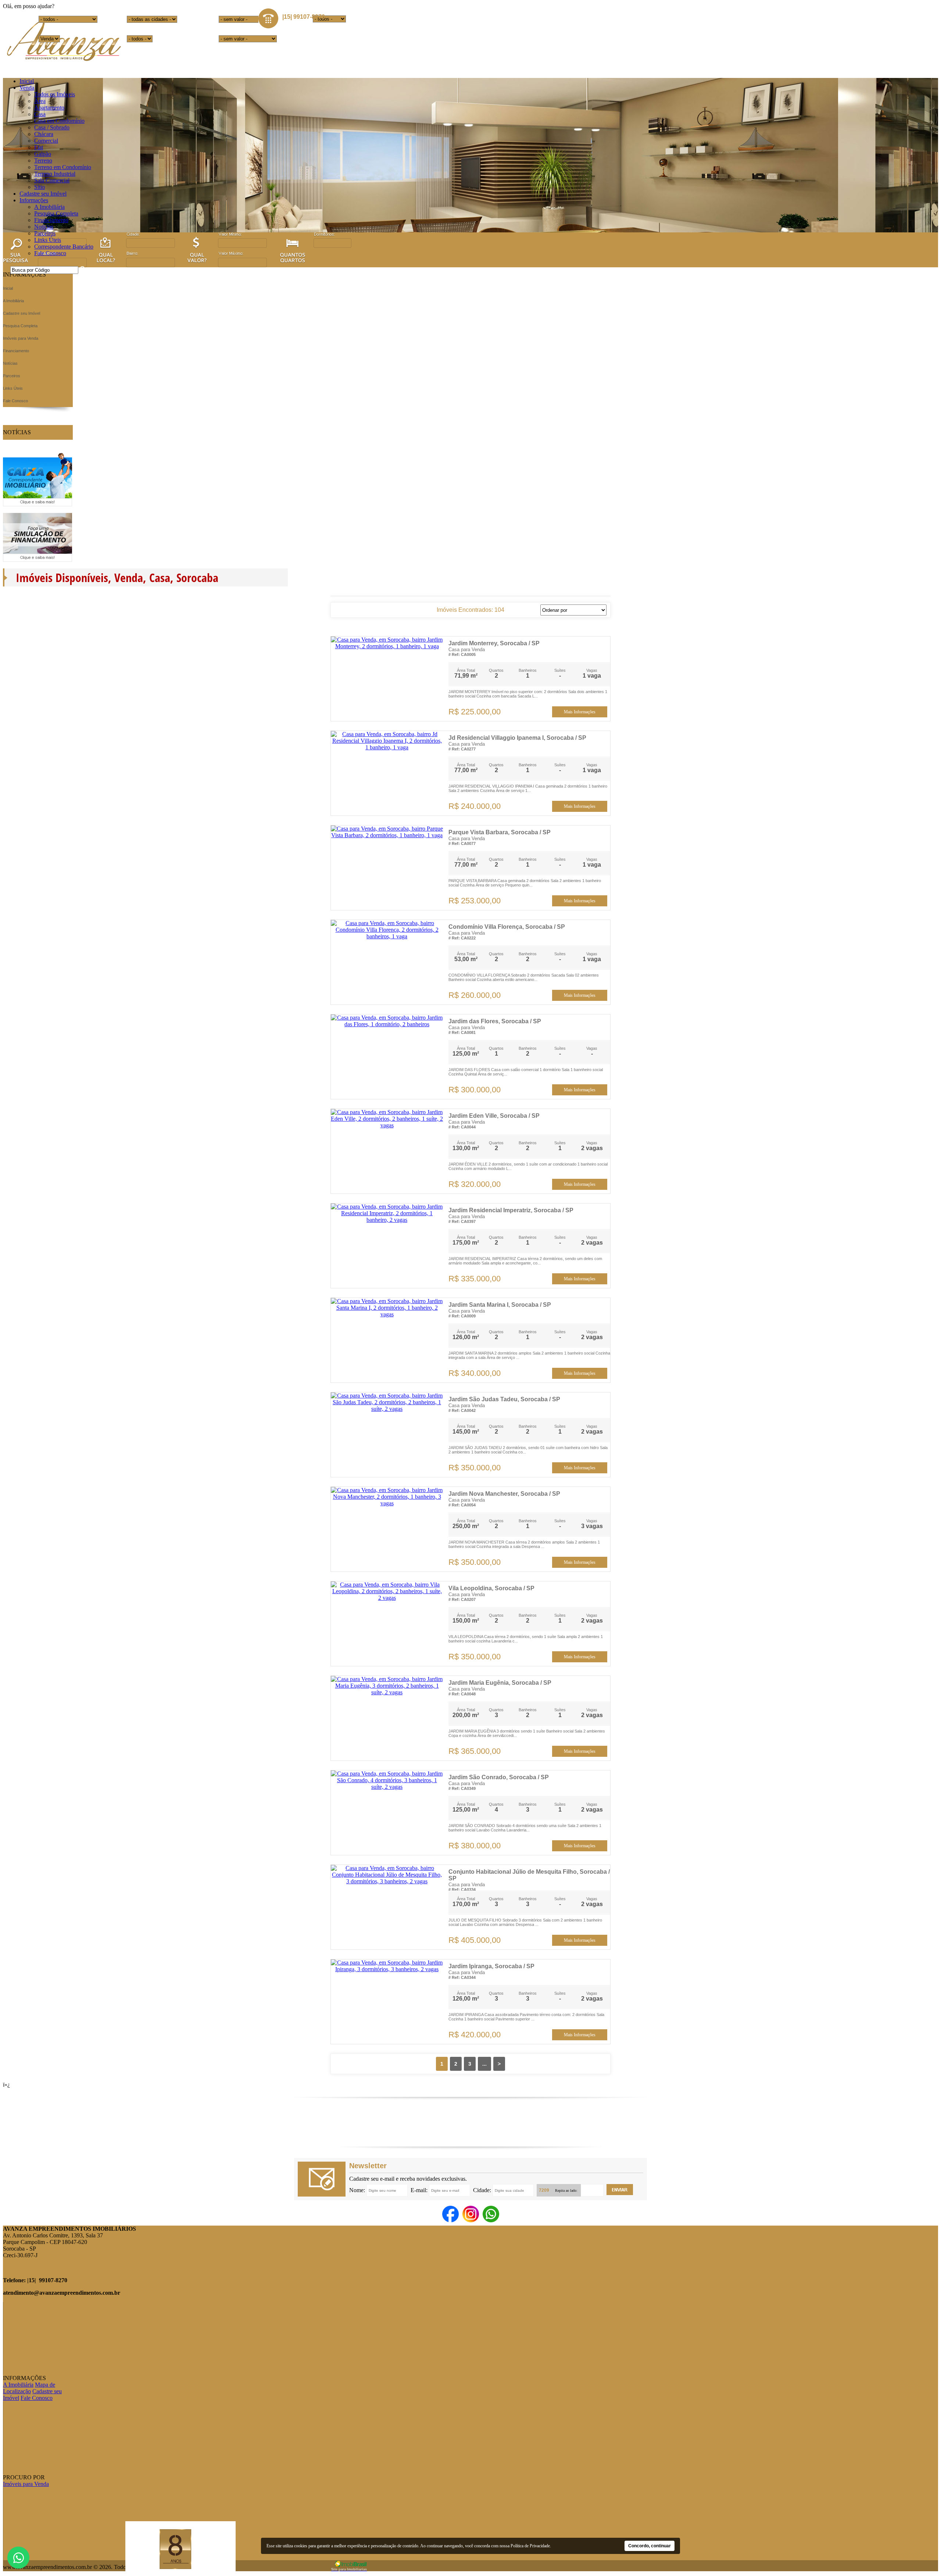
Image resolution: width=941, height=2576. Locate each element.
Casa (40, 114)
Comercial (46, 141)
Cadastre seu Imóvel (43, 194)
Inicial (27, 81)
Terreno (43, 160)
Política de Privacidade (530, 2546)
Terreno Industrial (55, 174)
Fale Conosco (50, 253)
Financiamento (51, 220)
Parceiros (45, 233)
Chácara (44, 134)
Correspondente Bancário (64, 247)
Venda (27, 88)
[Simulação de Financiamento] (37, 560)
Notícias (44, 227)
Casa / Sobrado (52, 127)
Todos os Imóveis (55, 94)
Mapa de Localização (29, 2388)
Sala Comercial (52, 180)
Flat (39, 147)
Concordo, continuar (650, 2546)
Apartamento (49, 108)
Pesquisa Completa (56, 213)
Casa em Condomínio (59, 121)
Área (40, 101)
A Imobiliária (49, 207)
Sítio (40, 187)
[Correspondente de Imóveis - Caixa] (37, 504)
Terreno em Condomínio (63, 167)
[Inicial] (63, 62)
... (484, 2064)
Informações (34, 200)
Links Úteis (48, 240)
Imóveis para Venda (26, 2484)
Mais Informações (580, 712)
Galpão (43, 154)
